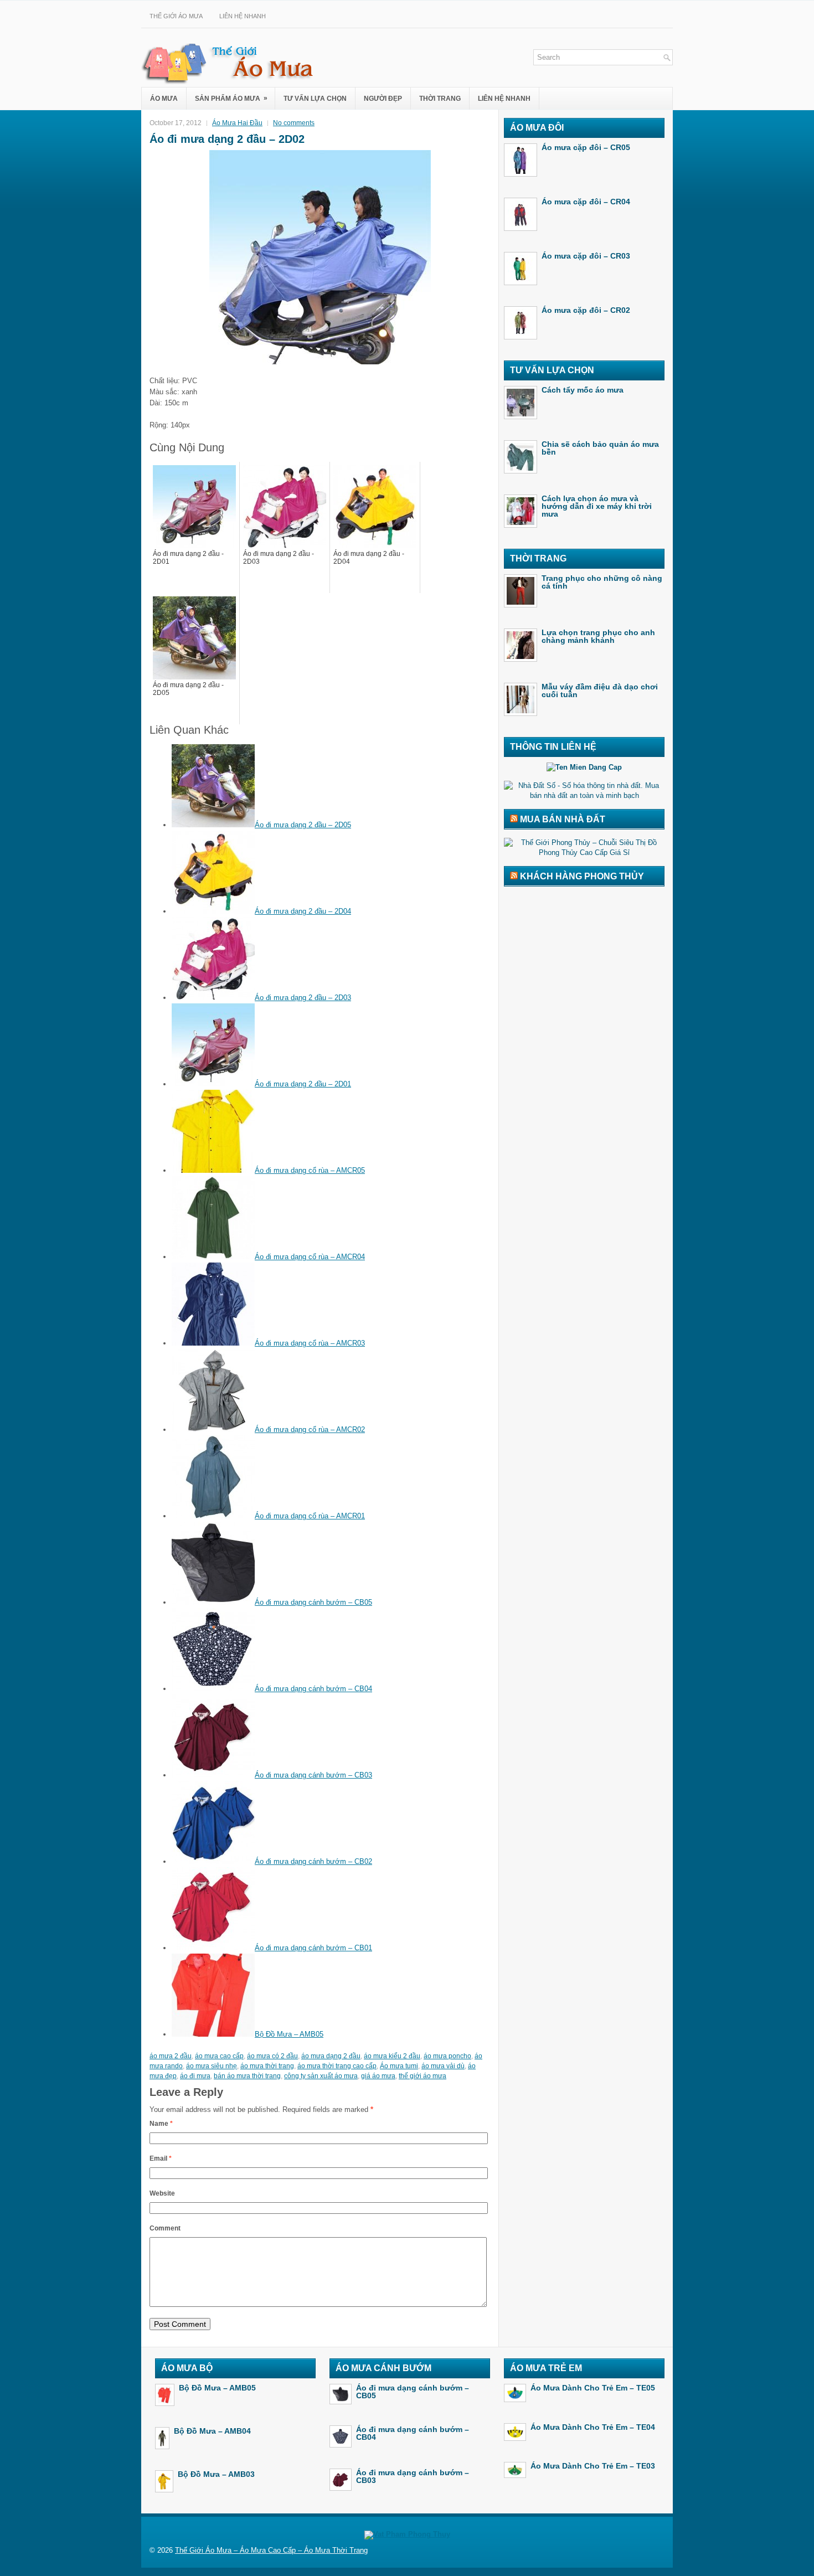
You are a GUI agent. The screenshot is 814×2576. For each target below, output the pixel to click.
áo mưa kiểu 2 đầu (392, 2056)
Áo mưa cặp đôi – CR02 (586, 310)
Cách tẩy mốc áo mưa (583, 390)
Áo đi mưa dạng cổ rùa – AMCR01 (310, 1516)
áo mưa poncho (447, 2056)
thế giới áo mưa (423, 2076)
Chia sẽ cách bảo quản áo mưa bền (600, 448)
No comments (294, 123)
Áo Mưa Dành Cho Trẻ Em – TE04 (593, 2427)
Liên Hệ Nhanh (243, 16)
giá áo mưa (378, 2076)
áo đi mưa (195, 2076)
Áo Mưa (164, 99)
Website (162, 2193)
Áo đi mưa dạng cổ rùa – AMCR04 (310, 1257)
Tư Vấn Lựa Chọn (315, 99)
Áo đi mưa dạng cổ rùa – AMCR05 (310, 1170)
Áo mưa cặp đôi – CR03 (586, 256)
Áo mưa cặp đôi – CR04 (586, 202)
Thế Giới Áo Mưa (176, 16)
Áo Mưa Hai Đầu (237, 123)
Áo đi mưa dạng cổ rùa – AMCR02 (310, 1429)
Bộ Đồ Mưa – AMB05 (289, 2034)
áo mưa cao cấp (219, 2056)
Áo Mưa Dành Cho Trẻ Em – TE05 (593, 2388)
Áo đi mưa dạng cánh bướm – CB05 (313, 1602)
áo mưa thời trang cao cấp (337, 2066)
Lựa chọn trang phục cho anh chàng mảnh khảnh (598, 636)
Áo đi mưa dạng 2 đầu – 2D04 (303, 911)
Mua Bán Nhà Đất (563, 819)
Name (161, 2124)
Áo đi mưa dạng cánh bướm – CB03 (313, 1775)
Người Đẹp (383, 99)
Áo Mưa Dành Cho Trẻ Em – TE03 (593, 2466)
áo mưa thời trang (267, 2066)
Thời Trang (440, 99)
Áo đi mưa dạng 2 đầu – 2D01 (303, 1084)
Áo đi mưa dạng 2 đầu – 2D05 (303, 825)
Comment (165, 2228)
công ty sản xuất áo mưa (321, 2076)
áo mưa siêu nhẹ (212, 2066)
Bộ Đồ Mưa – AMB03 (216, 2474)
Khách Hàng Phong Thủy (582, 876)
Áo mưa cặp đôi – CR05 (586, 147)
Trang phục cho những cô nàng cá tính (602, 582)
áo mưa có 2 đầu (272, 2056)
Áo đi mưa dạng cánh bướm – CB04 (313, 1689)
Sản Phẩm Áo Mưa (231, 98)
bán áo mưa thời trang (247, 2076)
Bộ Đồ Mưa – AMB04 (212, 2431)
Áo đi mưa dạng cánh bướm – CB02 (313, 1861)
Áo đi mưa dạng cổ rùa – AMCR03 (310, 1343)
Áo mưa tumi (399, 2066)
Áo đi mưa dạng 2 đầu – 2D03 (303, 998)
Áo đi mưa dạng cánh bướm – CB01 (313, 1948)
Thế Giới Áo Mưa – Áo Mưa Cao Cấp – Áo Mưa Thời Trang (271, 2550)
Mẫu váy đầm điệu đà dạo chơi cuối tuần (600, 691)
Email (161, 2158)
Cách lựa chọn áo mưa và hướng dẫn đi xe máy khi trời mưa (597, 506)
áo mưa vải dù (443, 2066)
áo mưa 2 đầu (171, 2056)
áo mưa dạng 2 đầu (331, 2056)
